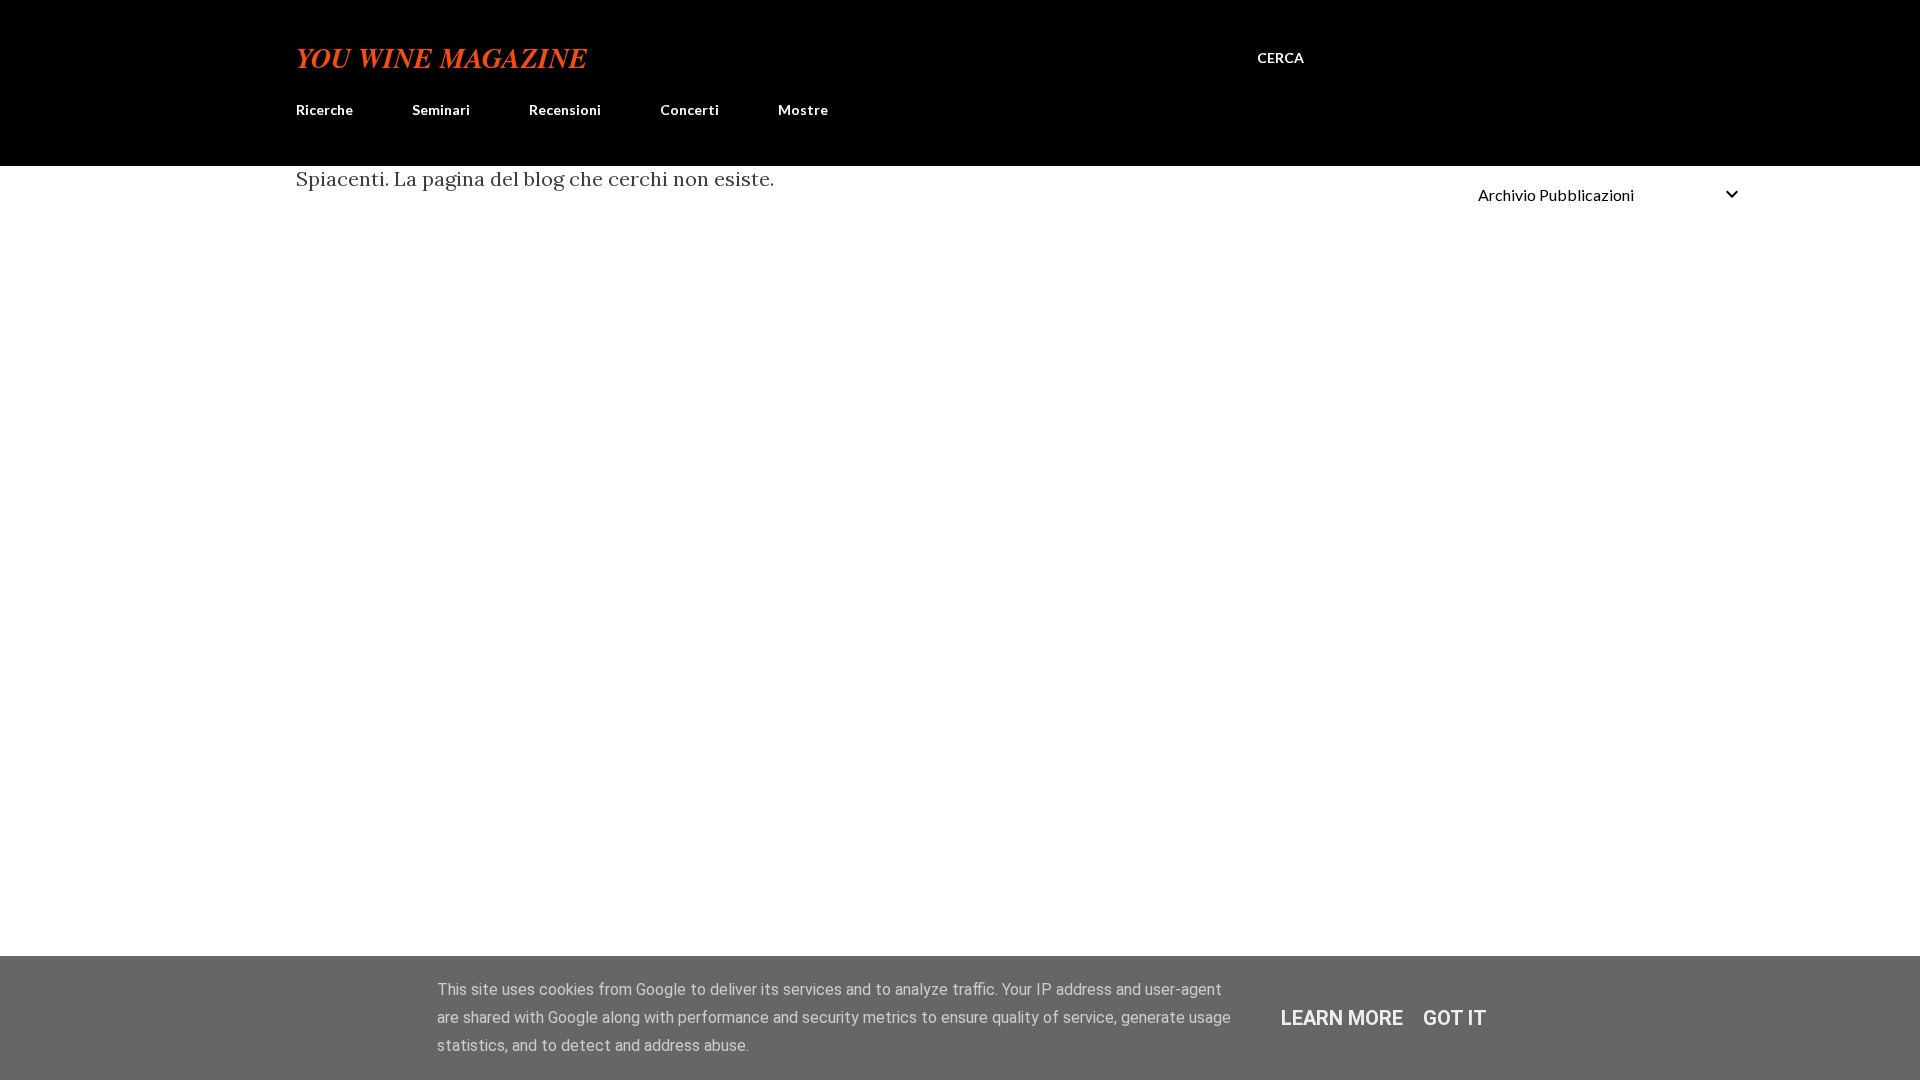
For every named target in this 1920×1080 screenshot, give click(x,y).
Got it (1455, 1018)
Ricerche (324, 109)
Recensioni (565, 109)
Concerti (689, 109)
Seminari (441, 109)
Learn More (1342, 1018)
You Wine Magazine (442, 57)
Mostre (803, 109)
